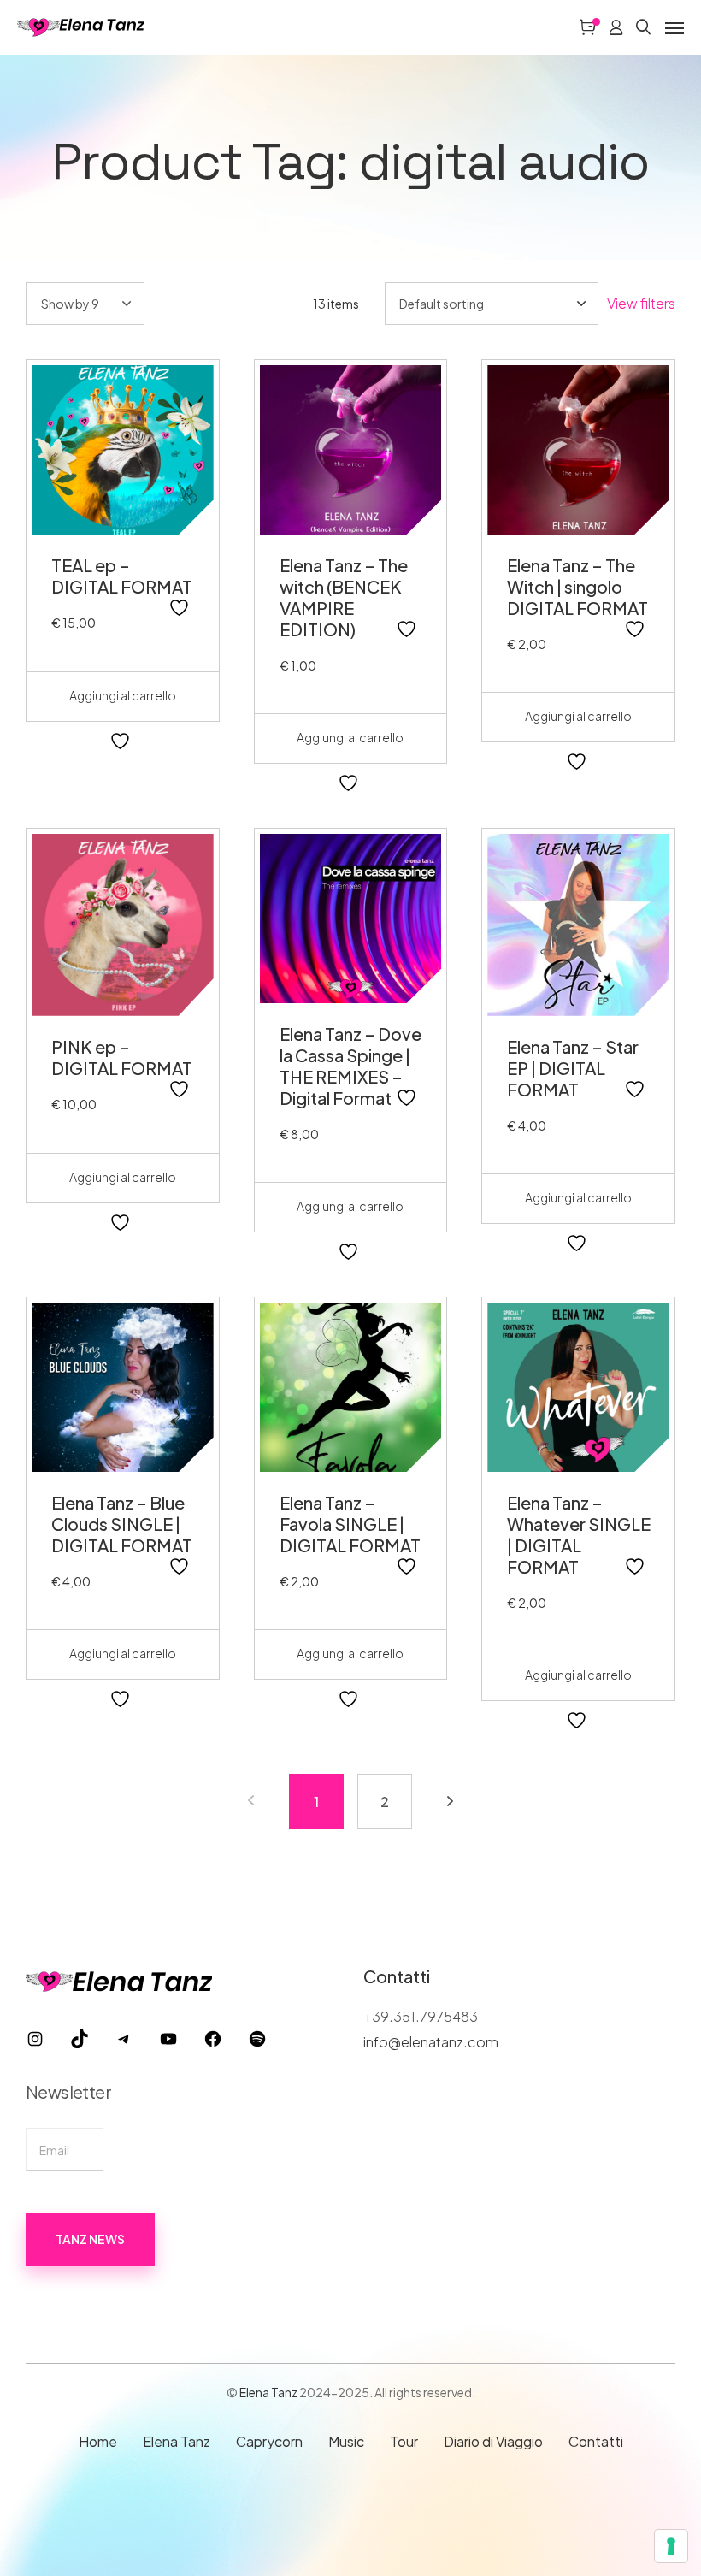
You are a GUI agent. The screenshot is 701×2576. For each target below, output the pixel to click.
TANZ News (90, 2239)
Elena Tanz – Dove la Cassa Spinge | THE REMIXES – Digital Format (350, 1066)
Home (98, 2441)
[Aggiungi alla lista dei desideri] (181, 608)
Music (346, 2441)
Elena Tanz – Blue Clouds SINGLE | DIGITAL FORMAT (122, 1524)
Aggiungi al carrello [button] (123, 695)
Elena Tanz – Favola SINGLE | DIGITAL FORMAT (350, 1524)
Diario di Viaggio (493, 2441)
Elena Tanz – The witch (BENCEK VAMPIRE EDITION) (344, 597)
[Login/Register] (616, 27)
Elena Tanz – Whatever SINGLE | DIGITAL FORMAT (579, 1534)
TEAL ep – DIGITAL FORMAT (122, 576)
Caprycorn (269, 2441)
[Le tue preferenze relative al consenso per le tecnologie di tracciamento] (671, 2546)
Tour (404, 2441)
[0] (587, 27)
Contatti (596, 2441)
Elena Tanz (268, 2392)
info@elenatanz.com (431, 2042)
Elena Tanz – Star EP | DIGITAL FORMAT (573, 1068)
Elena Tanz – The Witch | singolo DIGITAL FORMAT (577, 586)
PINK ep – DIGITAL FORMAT (122, 1057)
